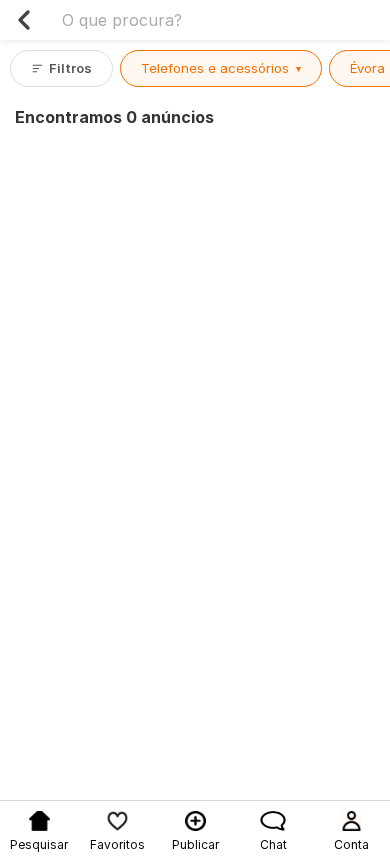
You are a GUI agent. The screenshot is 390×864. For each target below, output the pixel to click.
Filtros (70, 68)
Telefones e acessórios (221, 68)
